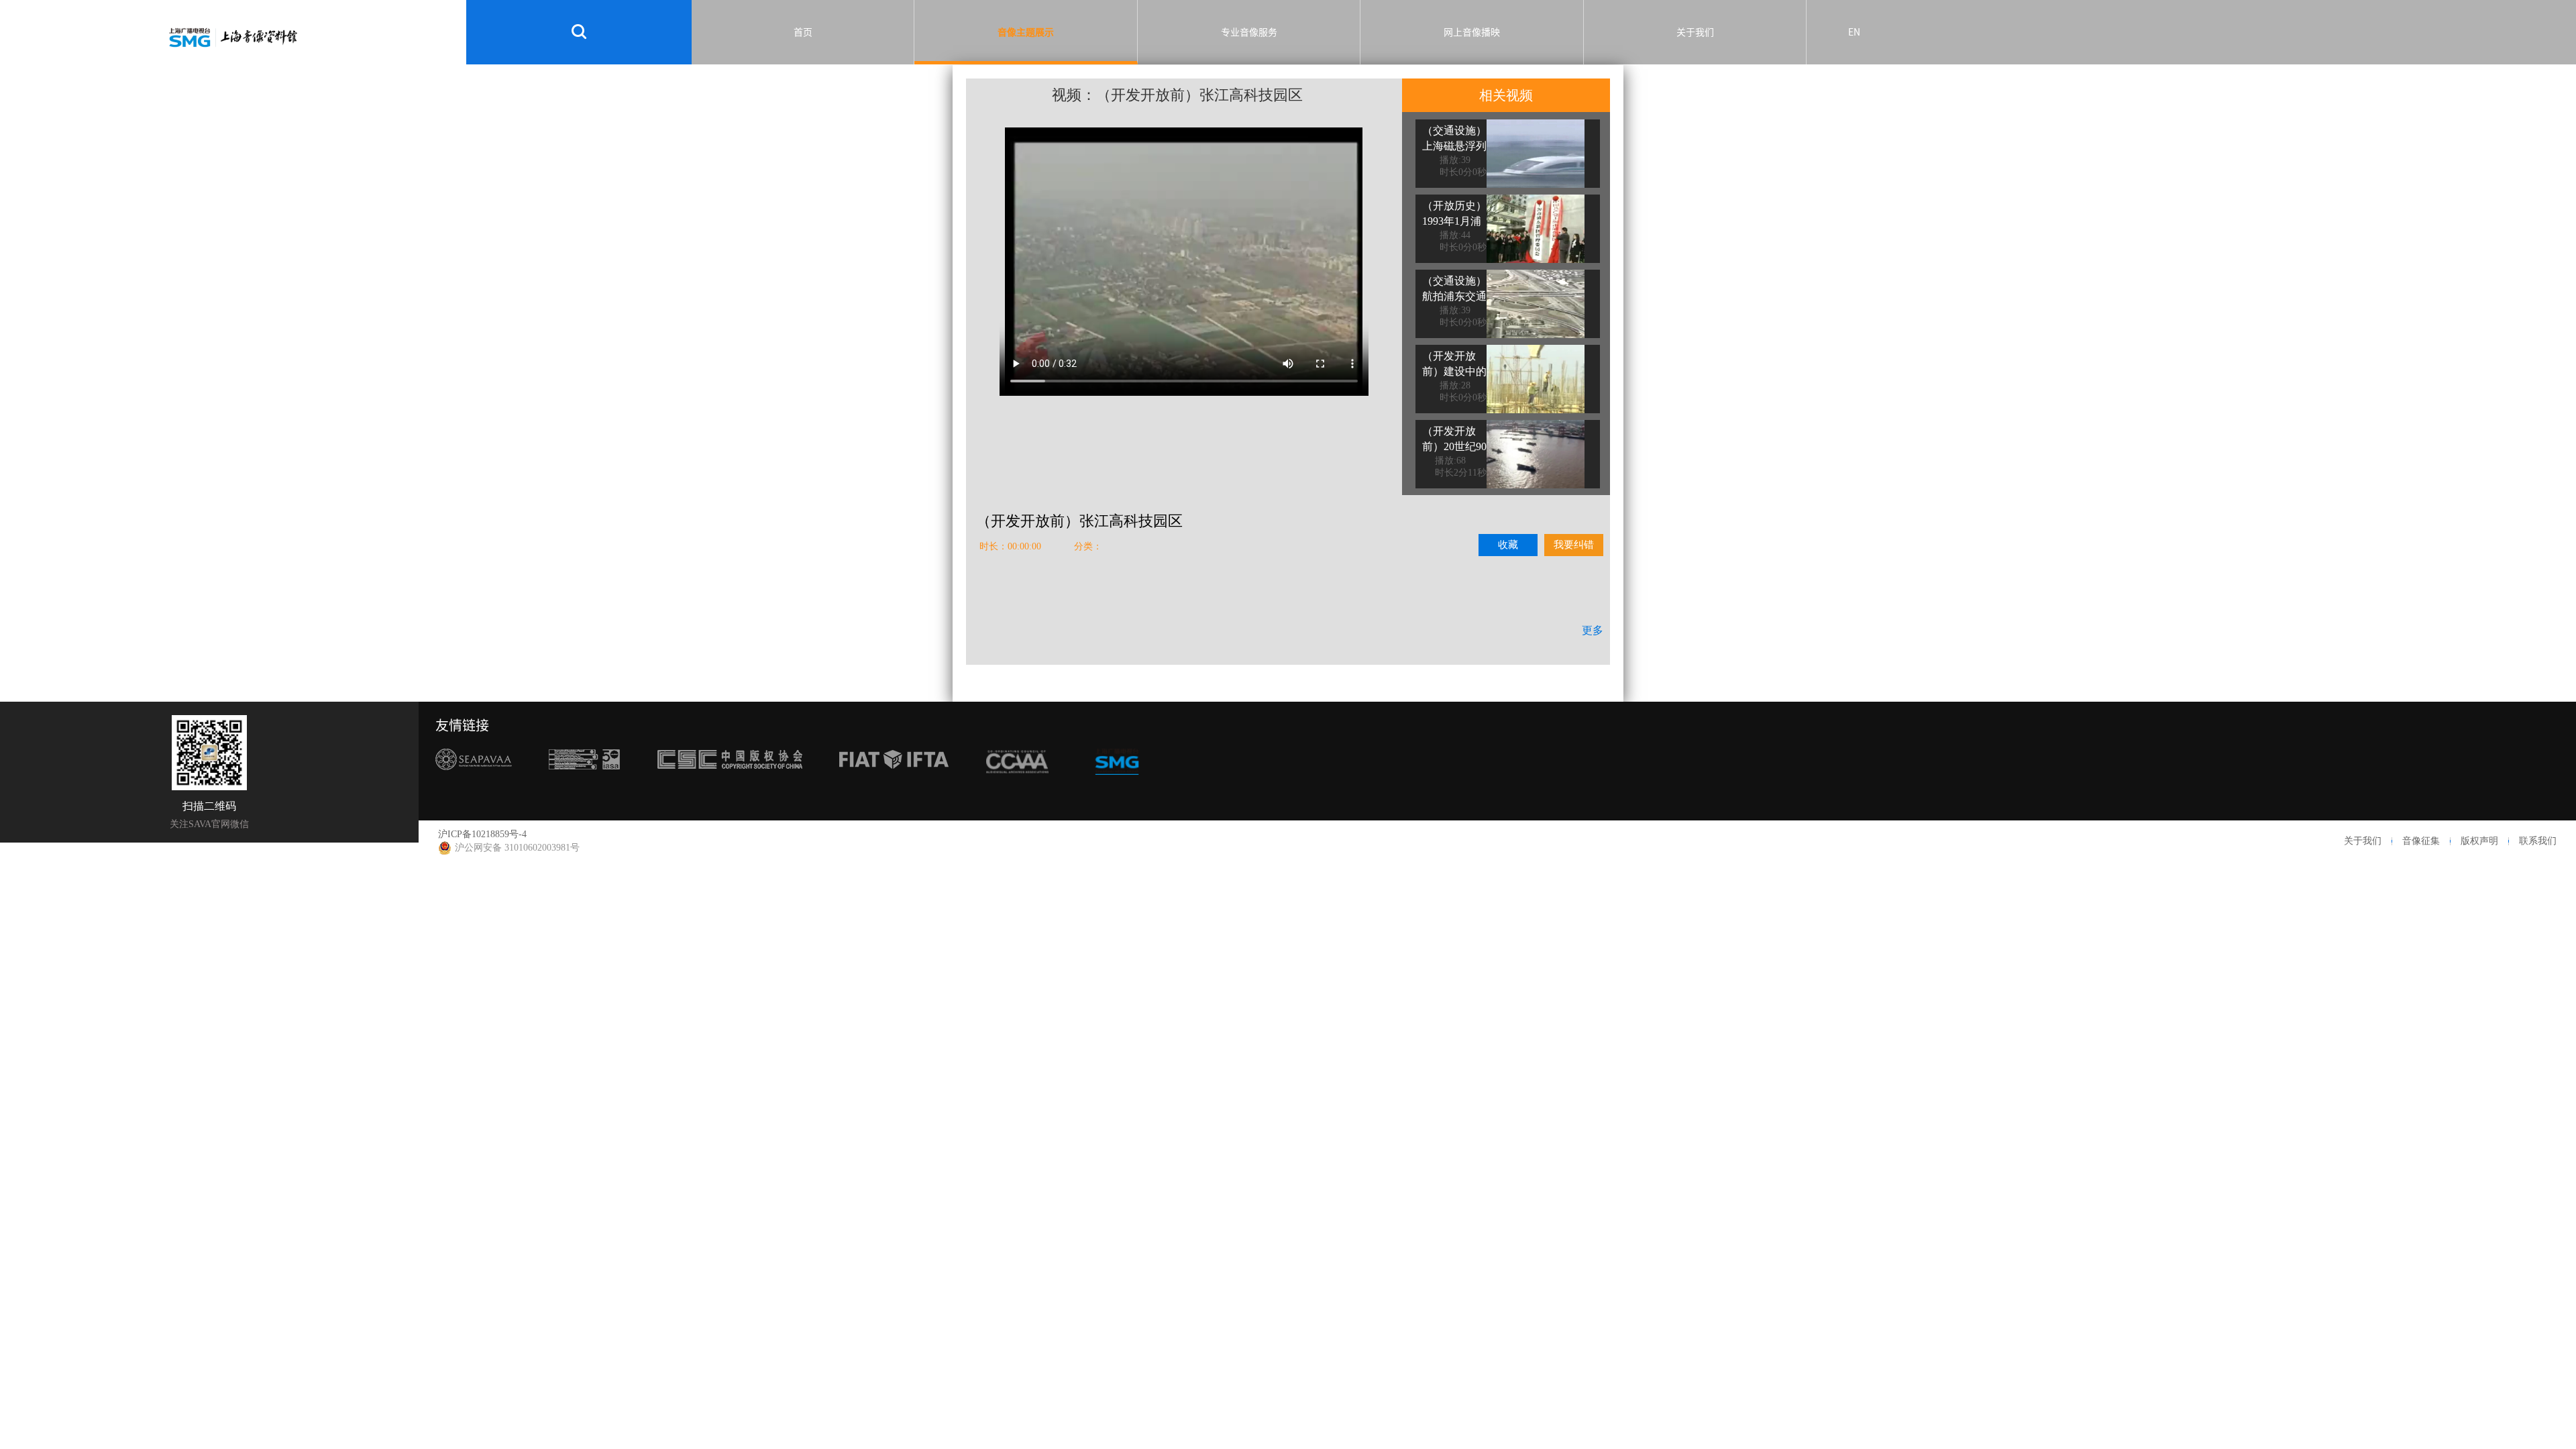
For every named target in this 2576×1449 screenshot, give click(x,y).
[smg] (1117, 785)
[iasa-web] (584, 785)
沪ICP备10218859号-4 (482, 834)
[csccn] (730, 785)
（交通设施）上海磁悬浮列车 (1454, 146)
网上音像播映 (1472, 32)
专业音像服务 (1249, 32)
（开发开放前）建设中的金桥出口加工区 (1454, 379)
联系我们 (2538, 841)
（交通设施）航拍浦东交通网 (1454, 296)
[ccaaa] (1018, 785)
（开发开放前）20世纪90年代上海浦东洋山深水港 (1454, 454)
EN (1854, 32)
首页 (803, 32)
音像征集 (2421, 841)
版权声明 (2479, 841)
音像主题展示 (1026, 32)
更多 (1593, 630)
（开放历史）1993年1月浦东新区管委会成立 (1454, 229)
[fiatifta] (894, 785)
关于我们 (1695, 32)
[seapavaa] (474, 785)
